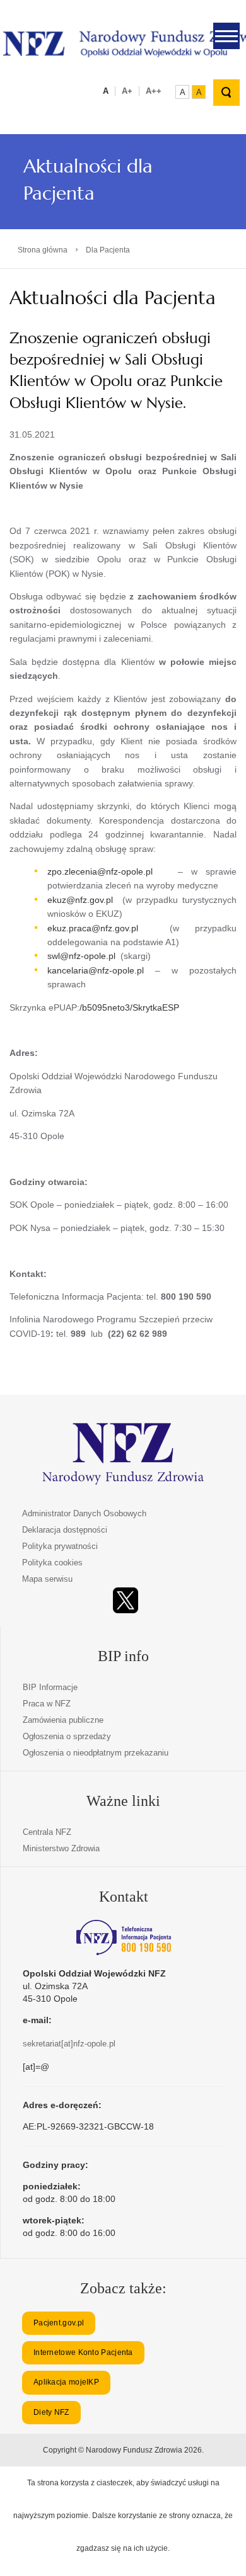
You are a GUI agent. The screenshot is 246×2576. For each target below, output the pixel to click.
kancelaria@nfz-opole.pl (96, 970)
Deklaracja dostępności (65, 1530)
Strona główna (43, 250)
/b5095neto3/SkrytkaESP (129, 1007)
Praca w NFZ (47, 1704)
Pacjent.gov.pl (59, 2323)
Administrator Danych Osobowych (84, 1513)
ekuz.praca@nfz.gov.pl (93, 928)
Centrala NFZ (47, 1832)
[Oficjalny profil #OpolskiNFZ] (126, 1600)
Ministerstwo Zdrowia (61, 1848)
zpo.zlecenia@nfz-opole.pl (100, 871)
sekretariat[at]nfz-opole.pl (69, 2044)
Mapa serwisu (47, 1579)
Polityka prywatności (60, 1546)
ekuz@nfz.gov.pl (80, 900)
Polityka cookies (52, 1563)
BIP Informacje (50, 1687)
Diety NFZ (51, 2412)
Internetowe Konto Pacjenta (83, 2352)
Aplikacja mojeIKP (66, 2382)
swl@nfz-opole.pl (81, 956)
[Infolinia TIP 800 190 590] (124, 1938)
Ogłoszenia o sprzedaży (67, 1736)
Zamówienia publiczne (63, 1720)
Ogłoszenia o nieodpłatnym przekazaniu (96, 1753)
